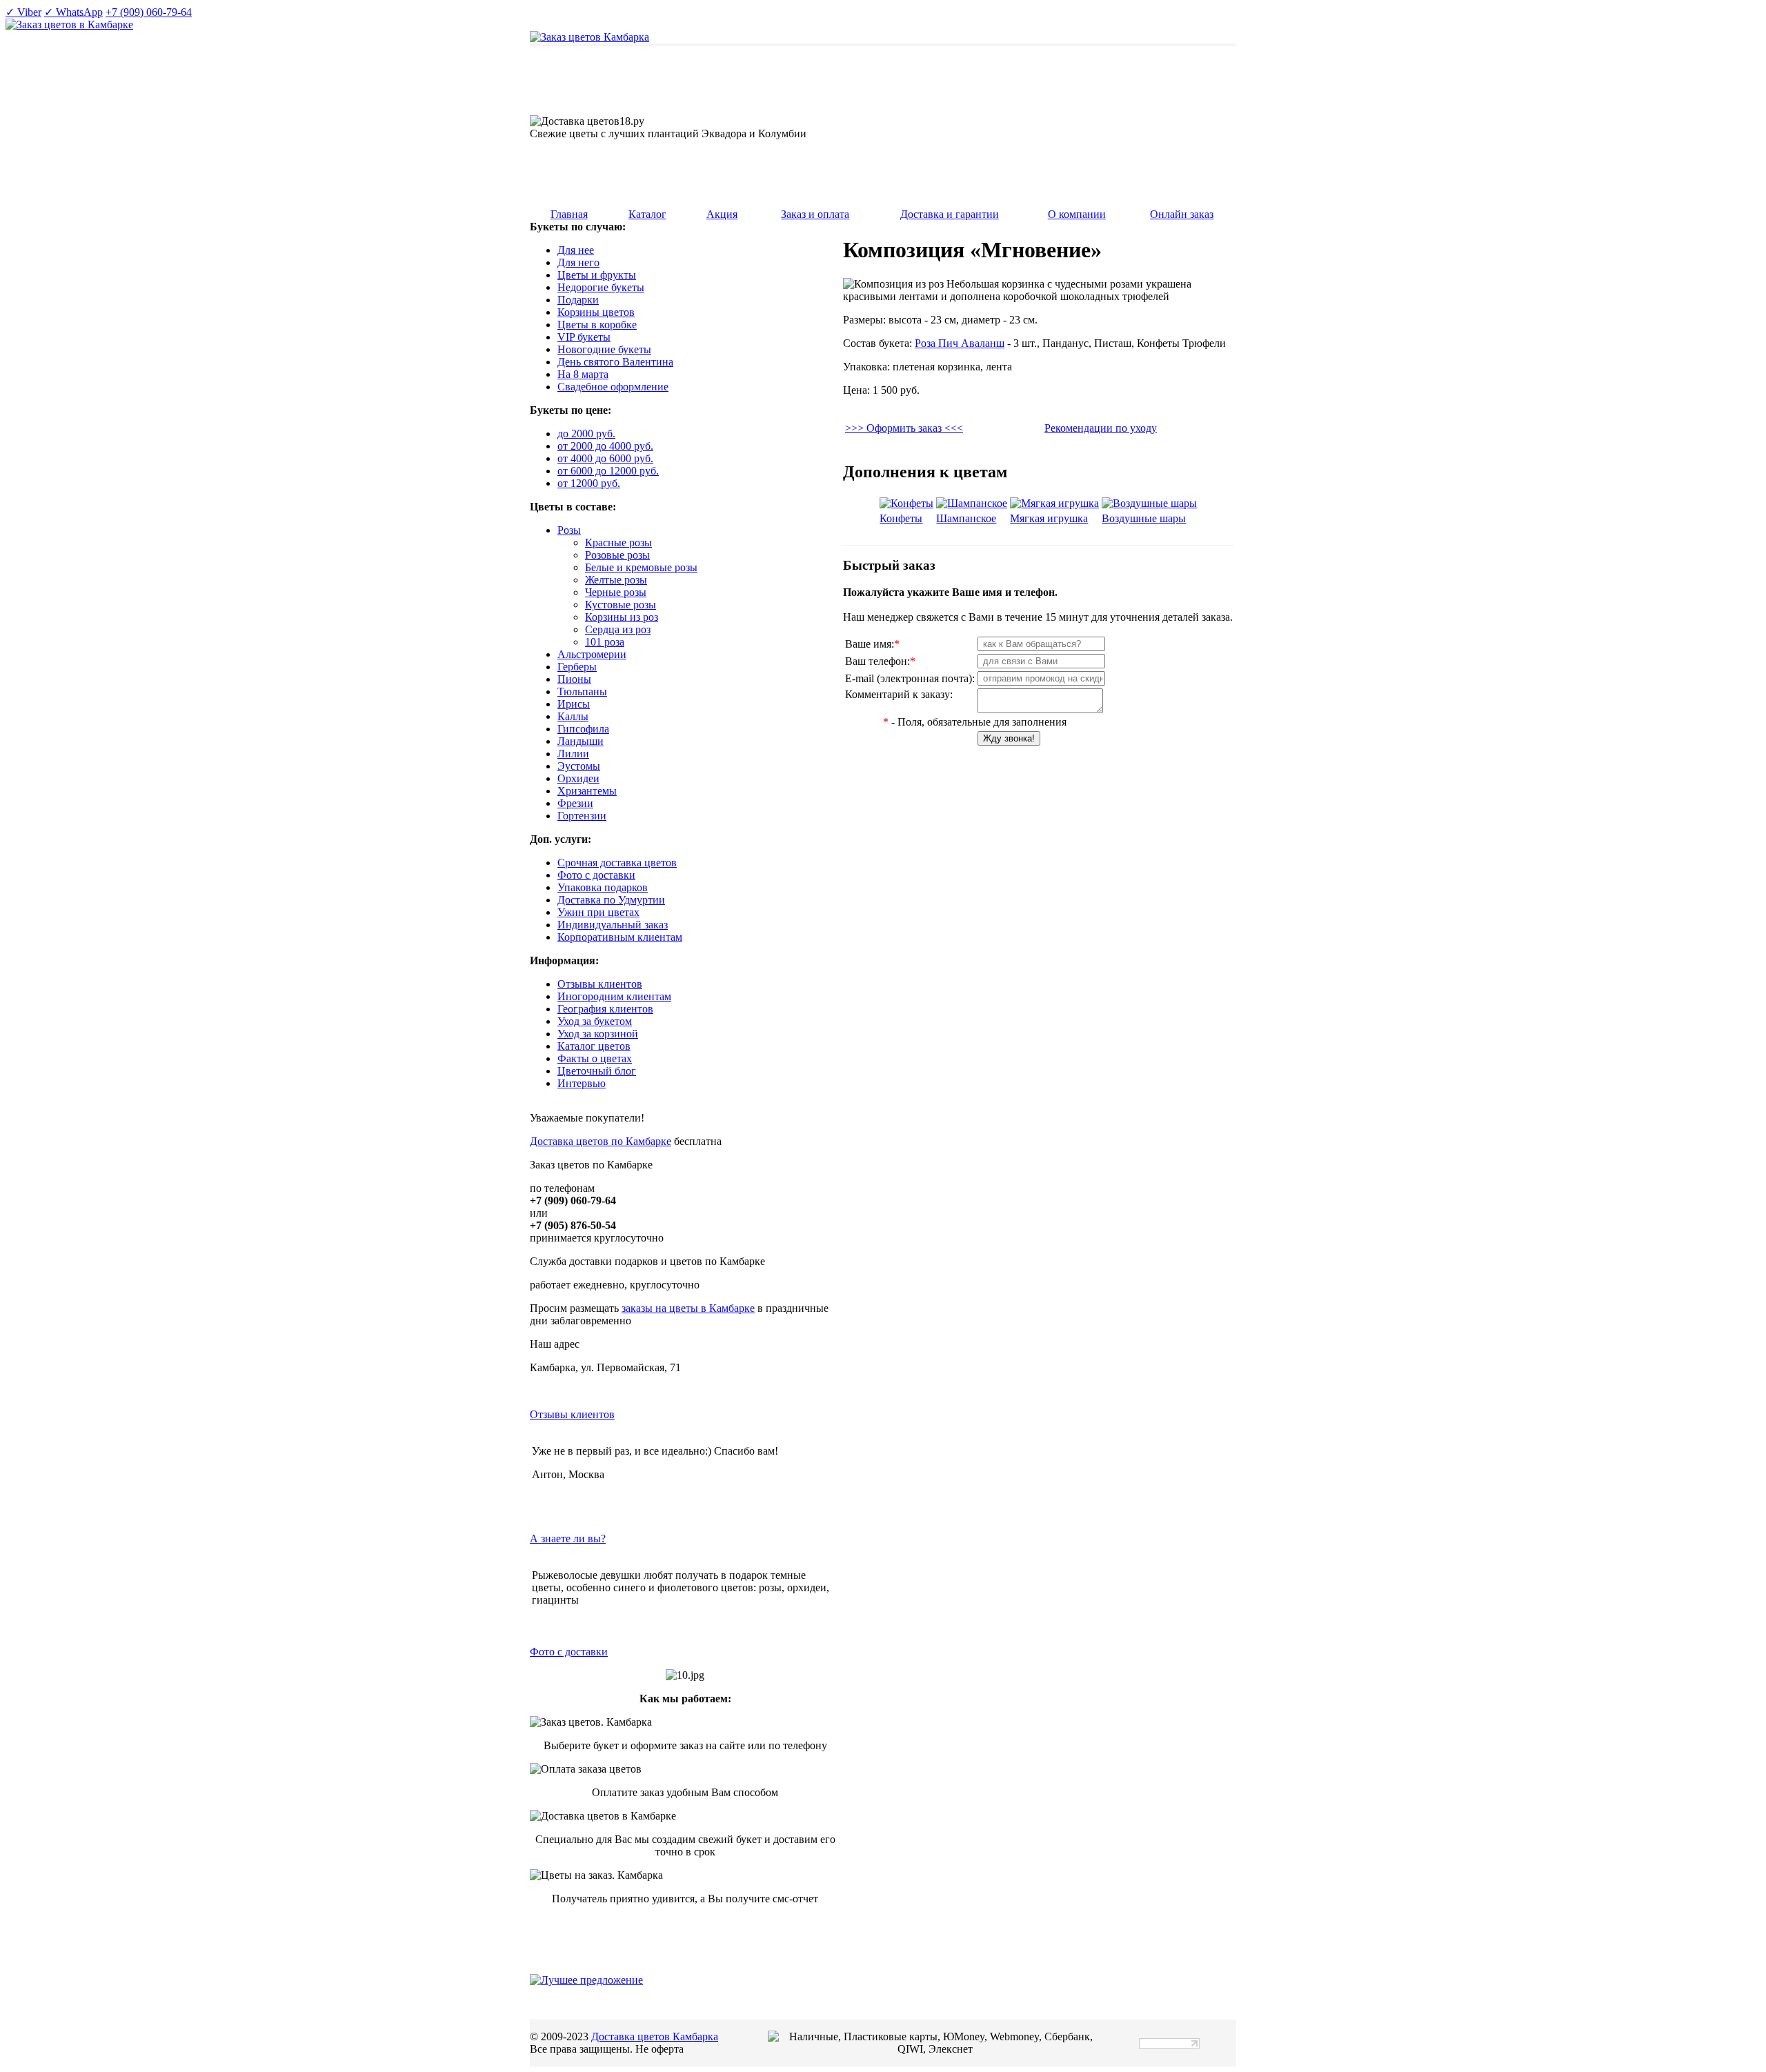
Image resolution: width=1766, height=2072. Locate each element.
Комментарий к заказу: (899, 694)
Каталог (647, 214)
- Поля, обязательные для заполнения (975, 722)
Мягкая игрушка (1049, 518)
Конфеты (901, 518)
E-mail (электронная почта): (910, 678)
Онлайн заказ (1182, 214)
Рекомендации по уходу (1101, 428)
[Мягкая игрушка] (1054, 503)
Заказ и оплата (815, 214)
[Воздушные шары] (1149, 503)
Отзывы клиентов (572, 1414)
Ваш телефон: (880, 661)
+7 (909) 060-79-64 (149, 12)
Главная (569, 214)
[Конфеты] (906, 503)
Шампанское (966, 518)
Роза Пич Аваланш (960, 343)
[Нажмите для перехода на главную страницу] (589, 37)
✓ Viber (23, 12)
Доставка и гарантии (950, 214)
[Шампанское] (972, 503)
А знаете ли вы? (568, 1538)
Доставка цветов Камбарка (655, 2036)
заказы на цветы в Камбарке (688, 1308)
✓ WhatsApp (73, 12)
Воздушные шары (1144, 518)
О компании (1077, 214)
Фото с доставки (569, 1652)
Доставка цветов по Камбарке (601, 1141)
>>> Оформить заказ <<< (904, 428)
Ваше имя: (872, 644)
